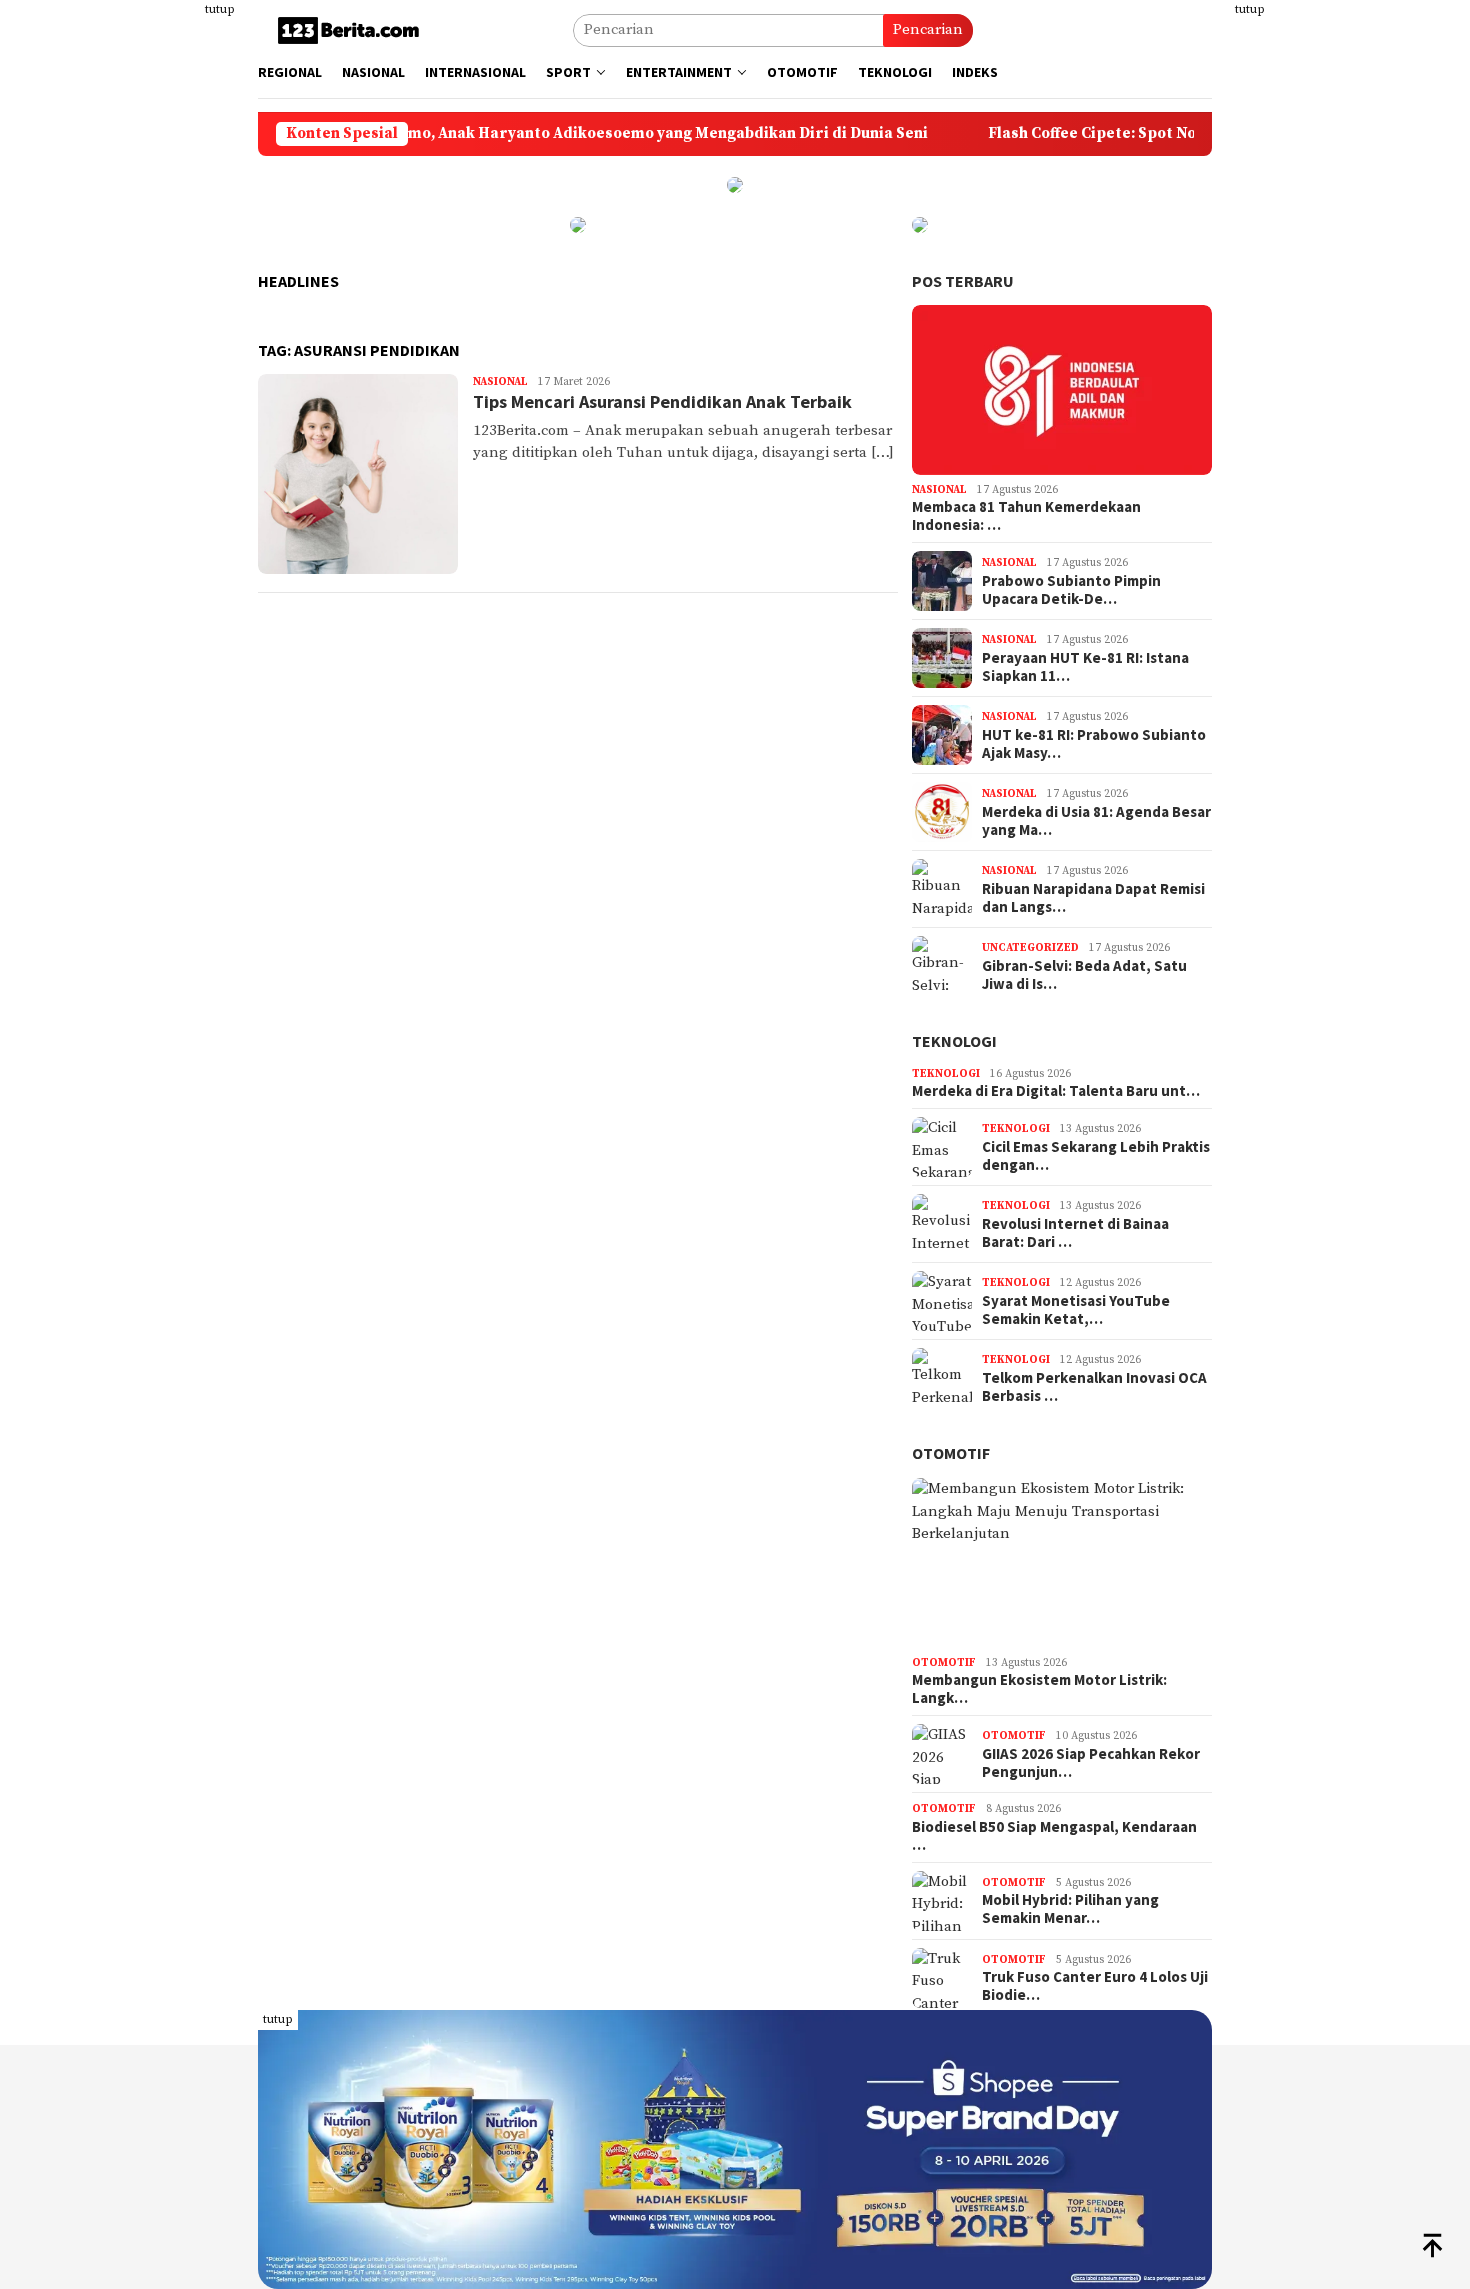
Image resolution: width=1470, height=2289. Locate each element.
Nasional (500, 382)
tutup (220, 9)
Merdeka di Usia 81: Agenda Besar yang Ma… (1096, 821)
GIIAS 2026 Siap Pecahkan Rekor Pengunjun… (1091, 1763)
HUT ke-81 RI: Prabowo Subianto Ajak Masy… (1094, 744)
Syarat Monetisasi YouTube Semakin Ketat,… (1076, 1310)
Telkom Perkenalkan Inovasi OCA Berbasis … (1094, 1387)
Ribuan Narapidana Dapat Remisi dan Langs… (1093, 898)
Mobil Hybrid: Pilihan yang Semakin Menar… (1070, 1909)
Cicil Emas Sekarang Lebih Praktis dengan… (1096, 1156)
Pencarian (928, 29)
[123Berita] (352, 29)
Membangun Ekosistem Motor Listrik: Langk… (1039, 1689)
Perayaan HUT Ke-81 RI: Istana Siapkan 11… (1085, 667)
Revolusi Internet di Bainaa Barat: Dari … (1075, 1233)
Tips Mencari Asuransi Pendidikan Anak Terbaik (662, 401)
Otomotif (951, 1453)
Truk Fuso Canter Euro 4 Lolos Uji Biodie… (1095, 1986)
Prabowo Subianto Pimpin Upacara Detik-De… (1071, 590)
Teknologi (954, 1041)
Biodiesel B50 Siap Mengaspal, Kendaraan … (1054, 1836)
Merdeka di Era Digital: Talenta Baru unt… (1056, 1091)
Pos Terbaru (963, 281)
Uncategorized (1030, 948)
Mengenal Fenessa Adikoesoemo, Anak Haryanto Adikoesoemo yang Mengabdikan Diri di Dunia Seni (480, 134)
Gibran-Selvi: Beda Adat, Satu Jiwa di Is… (1084, 975)
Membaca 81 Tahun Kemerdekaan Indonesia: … (1026, 516)
